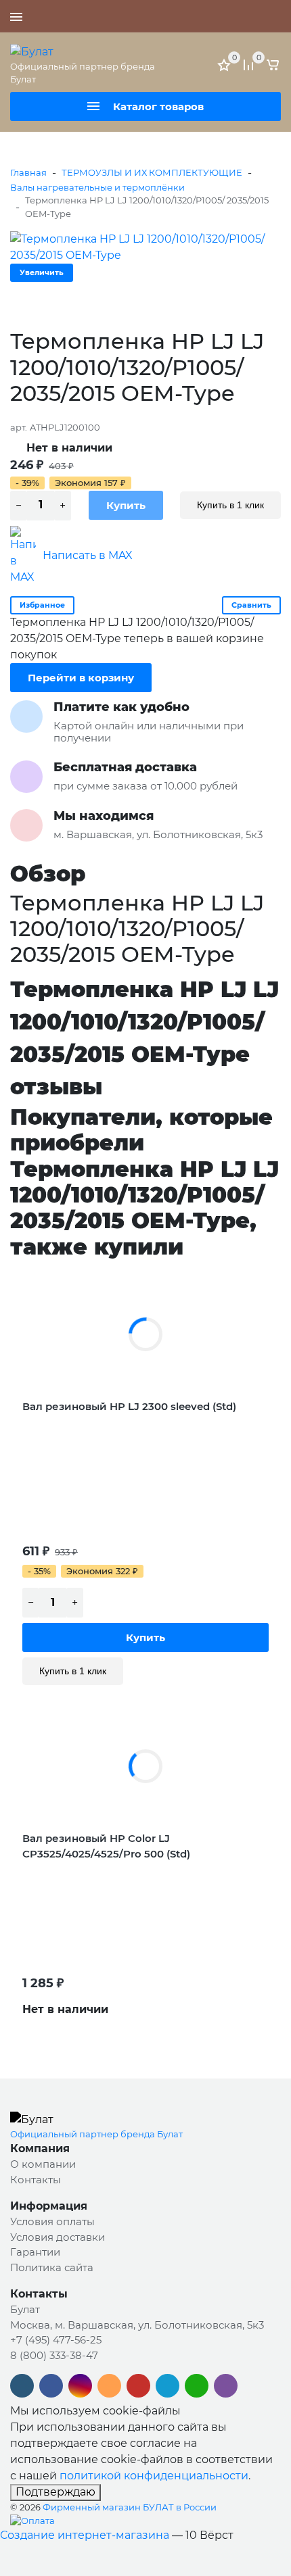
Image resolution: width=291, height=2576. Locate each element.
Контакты (36, 2180)
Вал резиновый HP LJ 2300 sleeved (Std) (129, 1406)
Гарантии (35, 2252)
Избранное (42, 605)
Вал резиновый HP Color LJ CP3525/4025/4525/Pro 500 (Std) (106, 1846)
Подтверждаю (55, 2492)
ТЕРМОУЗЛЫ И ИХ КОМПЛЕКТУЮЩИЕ (152, 172)
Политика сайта (52, 2267)
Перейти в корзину (81, 678)
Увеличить (42, 272)
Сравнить (251, 605)
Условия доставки (58, 2237)
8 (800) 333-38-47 (54, 2355)
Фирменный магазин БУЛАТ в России (130, 2507)
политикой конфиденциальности (154, 2476)
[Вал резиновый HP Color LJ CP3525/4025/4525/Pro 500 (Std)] (145, 1766)
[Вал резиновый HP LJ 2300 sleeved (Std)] (145, 1334)
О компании (43, 2164)
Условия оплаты (52, 2221)
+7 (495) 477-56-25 (233, 16)
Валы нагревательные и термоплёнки (97, 187)
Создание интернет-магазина (85, 2535)
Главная (28, 172)
